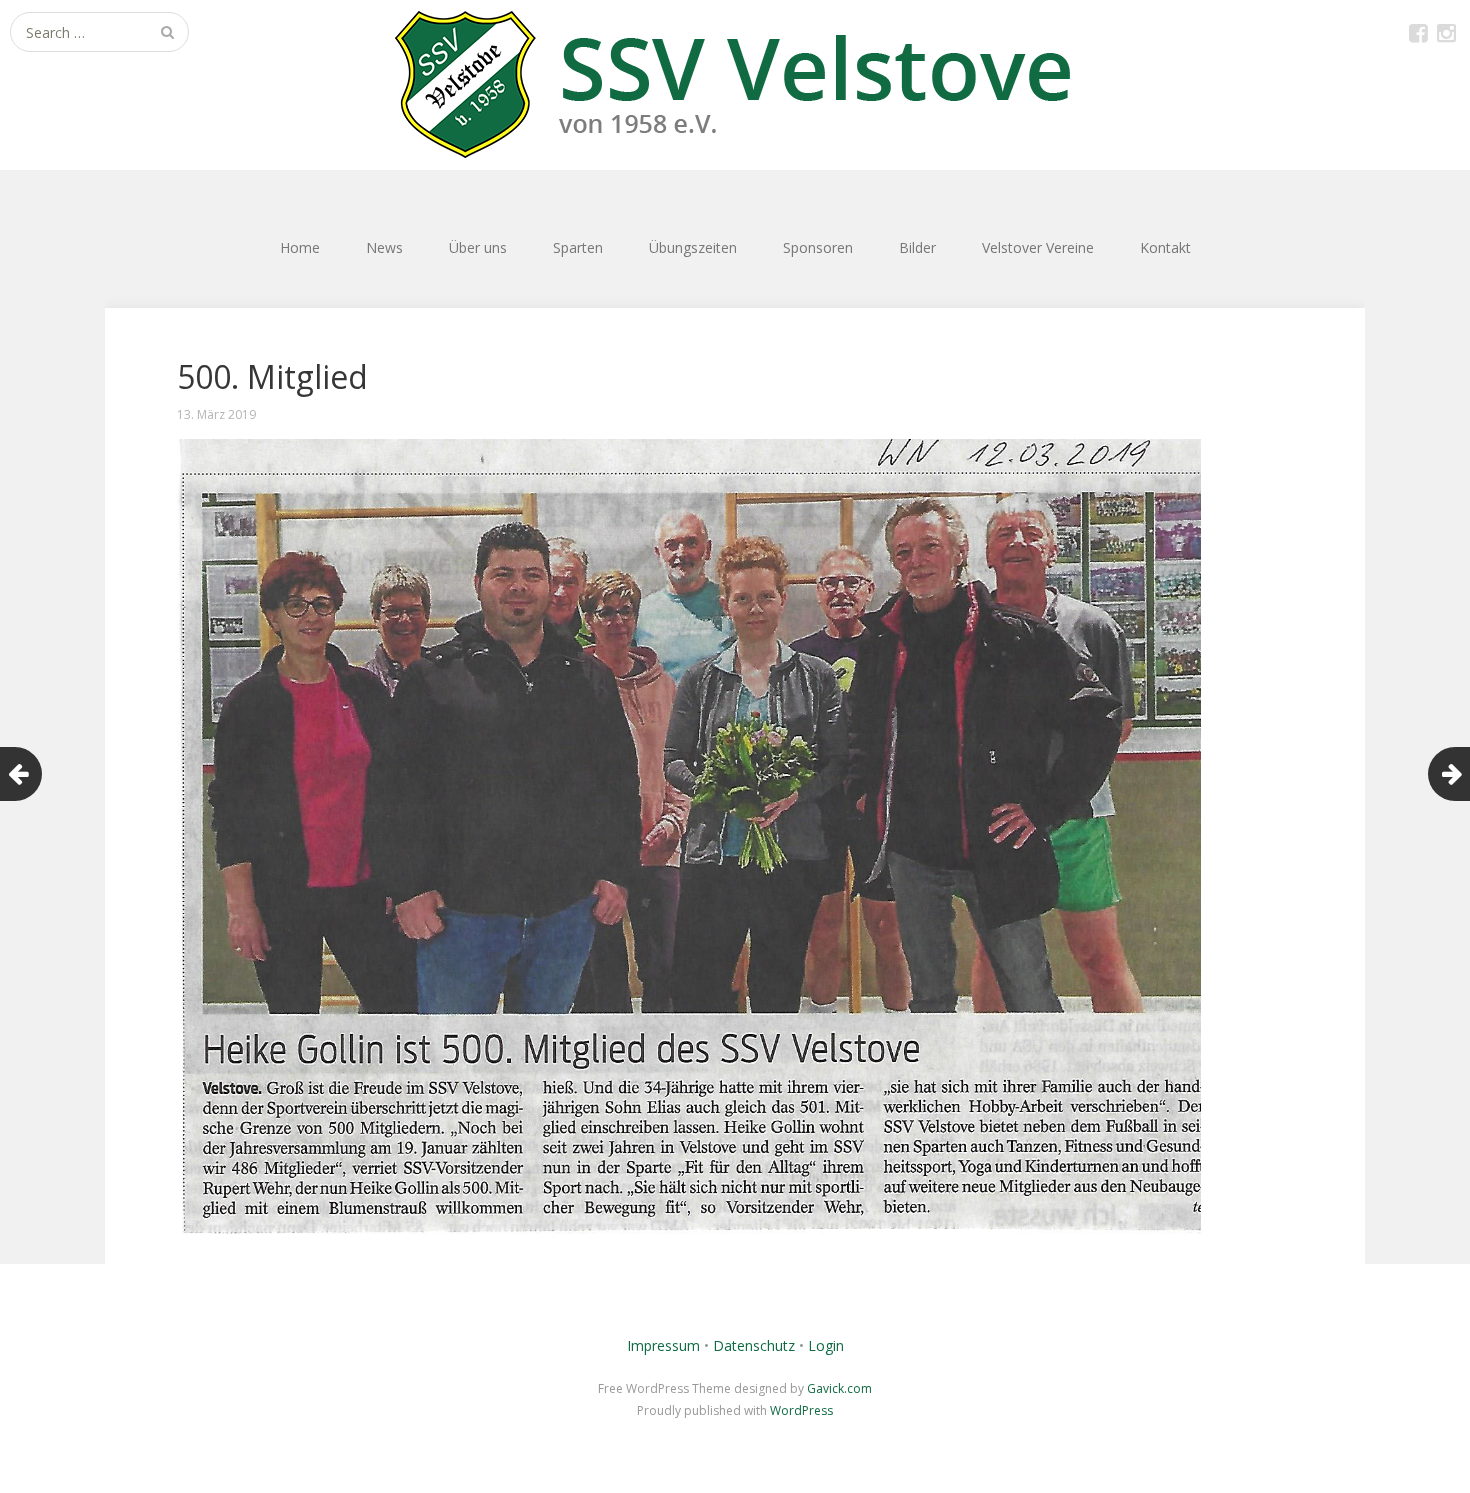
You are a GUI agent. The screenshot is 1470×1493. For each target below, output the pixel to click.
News (384, 247)
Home (300, 247)
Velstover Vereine (1038, 247)
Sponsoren (818, 247)
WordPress (801, 1410)
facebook (1418, 32)
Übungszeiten (693, 247)
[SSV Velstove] (735, 85)
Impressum (663, 1345)
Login (826, 1345)
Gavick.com (839, 1388)
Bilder (917, 247)
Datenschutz (754, 1345)
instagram (1446, 32)
